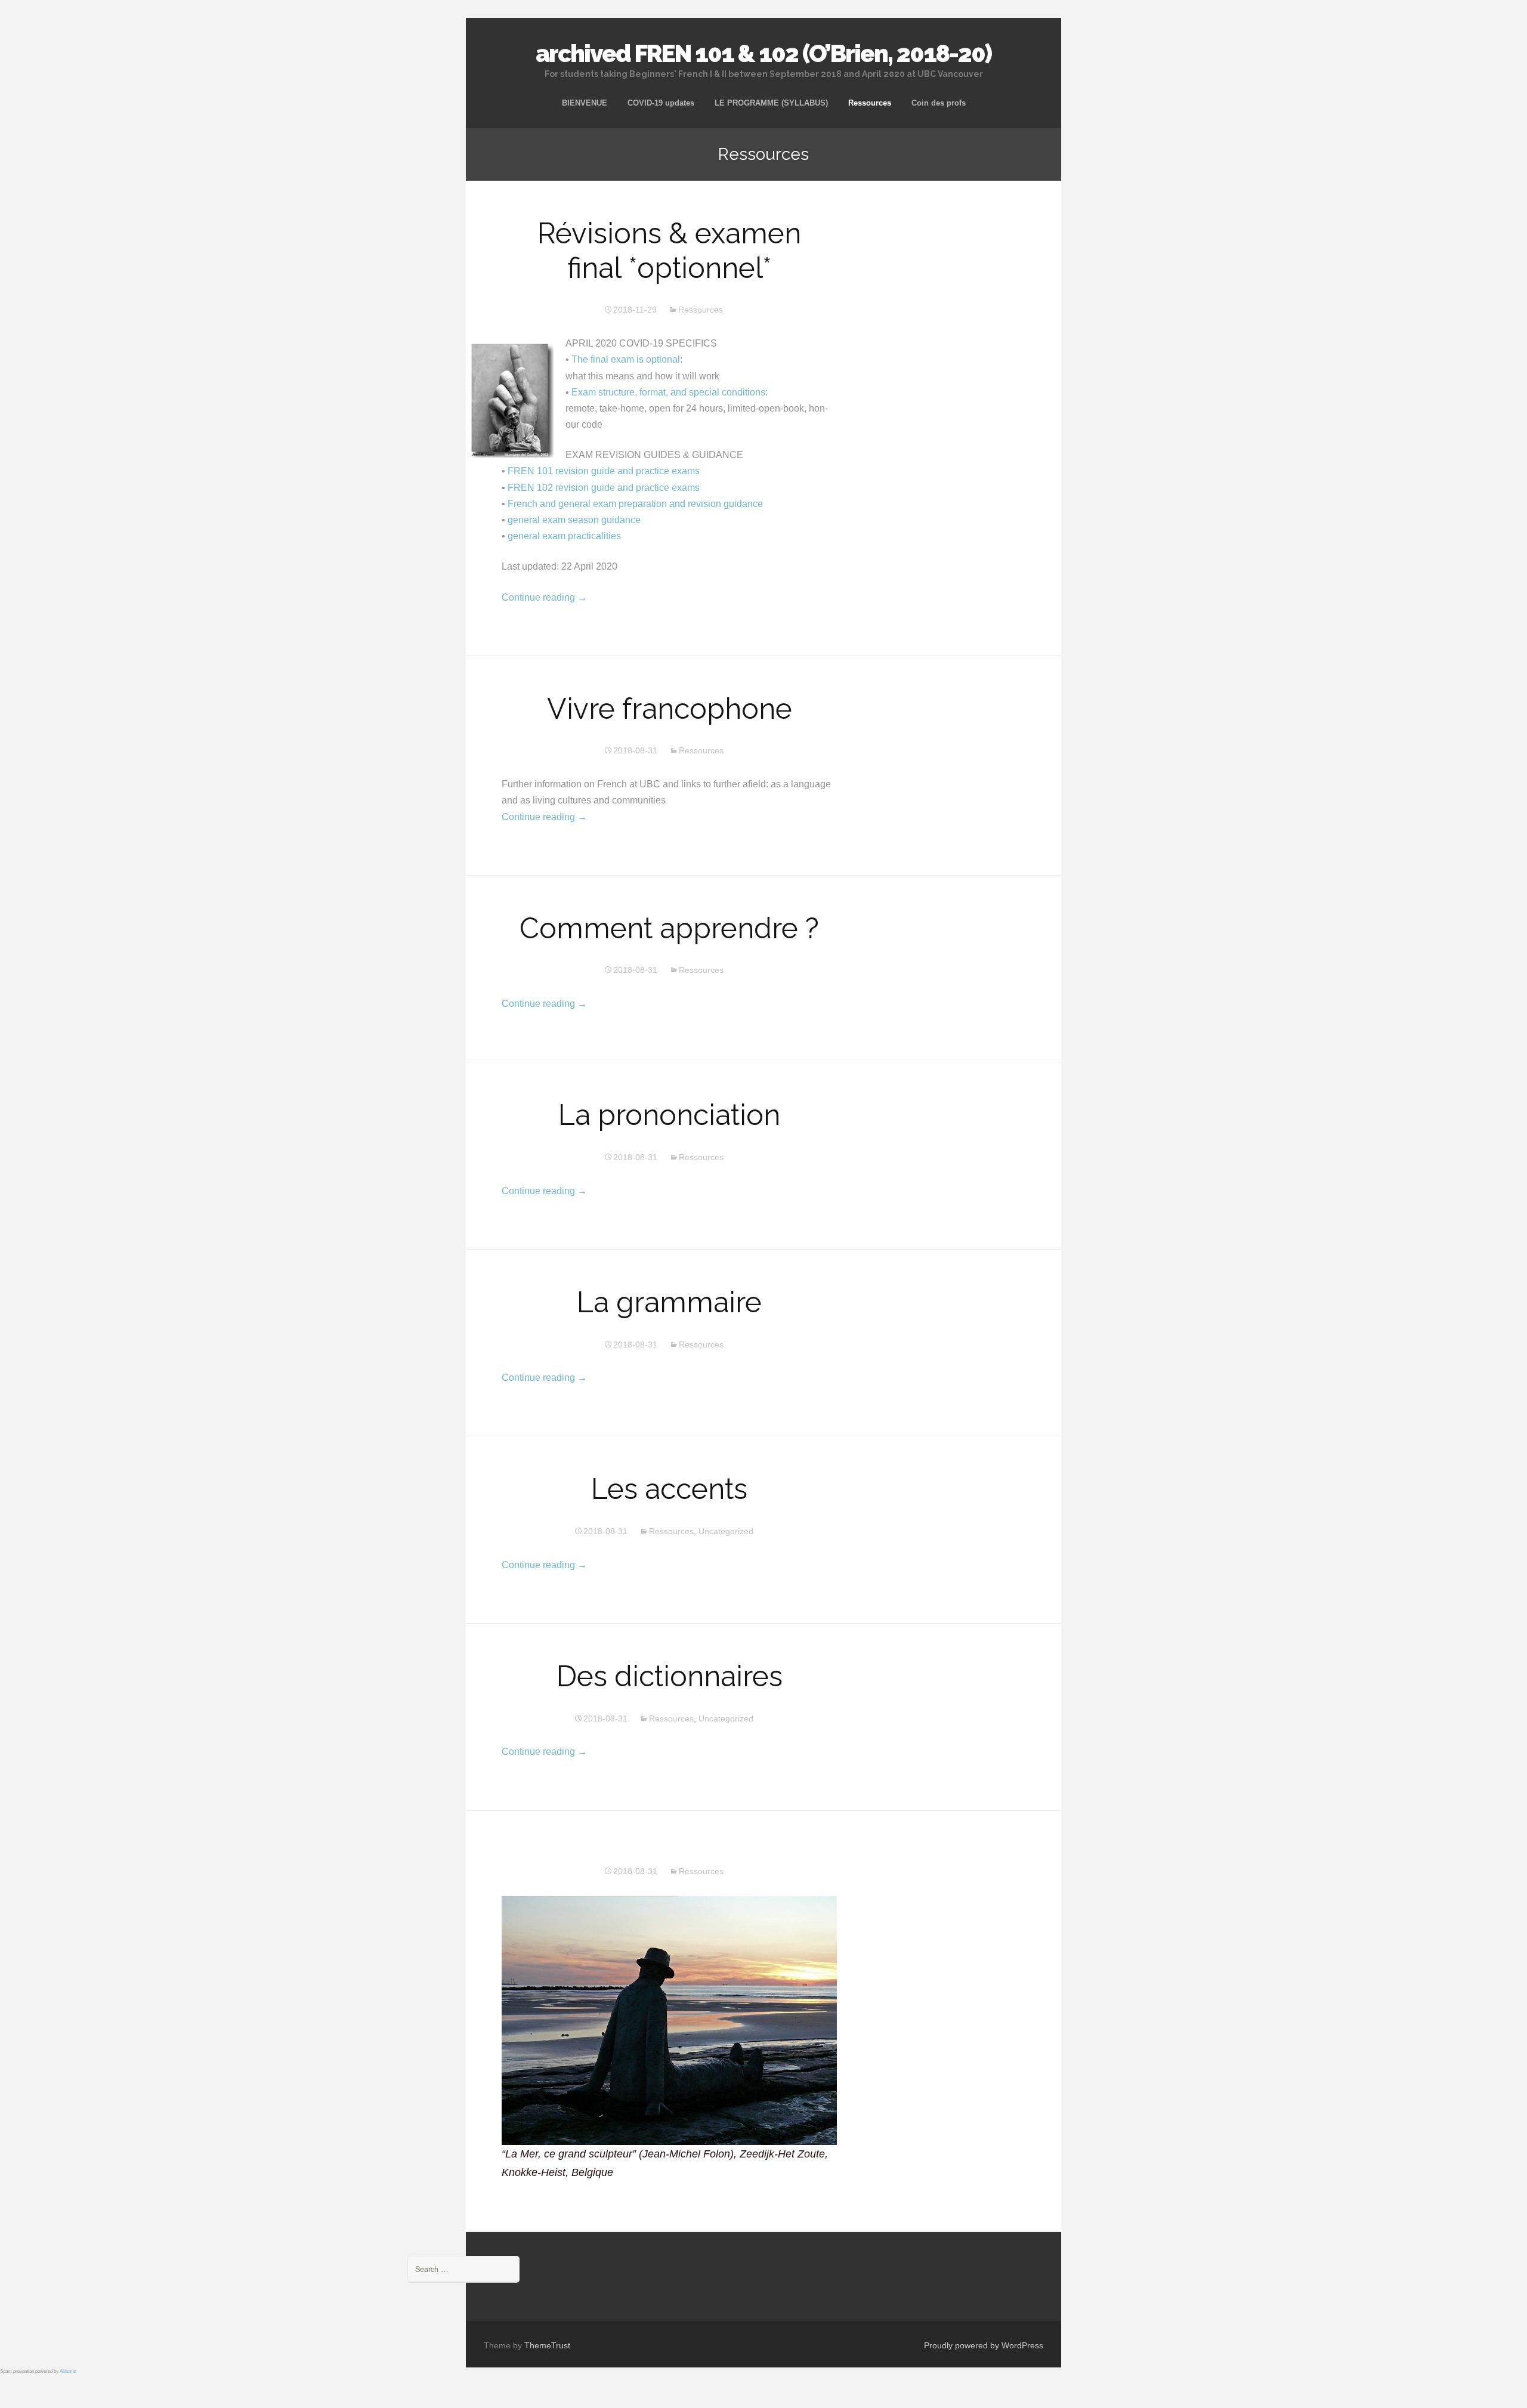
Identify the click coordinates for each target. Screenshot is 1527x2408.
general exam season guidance (574, 520)
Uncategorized (726, 1531)
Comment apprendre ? (669, 928)
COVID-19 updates (661, 103)
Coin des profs (939, 103)
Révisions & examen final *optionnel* (669, 251)
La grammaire (669, 1302)
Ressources (870, 103)
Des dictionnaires (670, 1676)
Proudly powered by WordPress (984, 2345)
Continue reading (544, 597)
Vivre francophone (670, 709)
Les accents (669, 1489)
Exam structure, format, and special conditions (668, 392)
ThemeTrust (547, 2345)
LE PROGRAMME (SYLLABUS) (771, 103)
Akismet (68, 2371)
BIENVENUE (585, 103)
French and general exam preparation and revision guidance (635, 504)
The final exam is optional (626, 359)
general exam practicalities (564, 536)
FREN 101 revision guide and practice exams (604, 471)
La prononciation (669, 1115)
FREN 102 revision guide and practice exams (604, 488)
